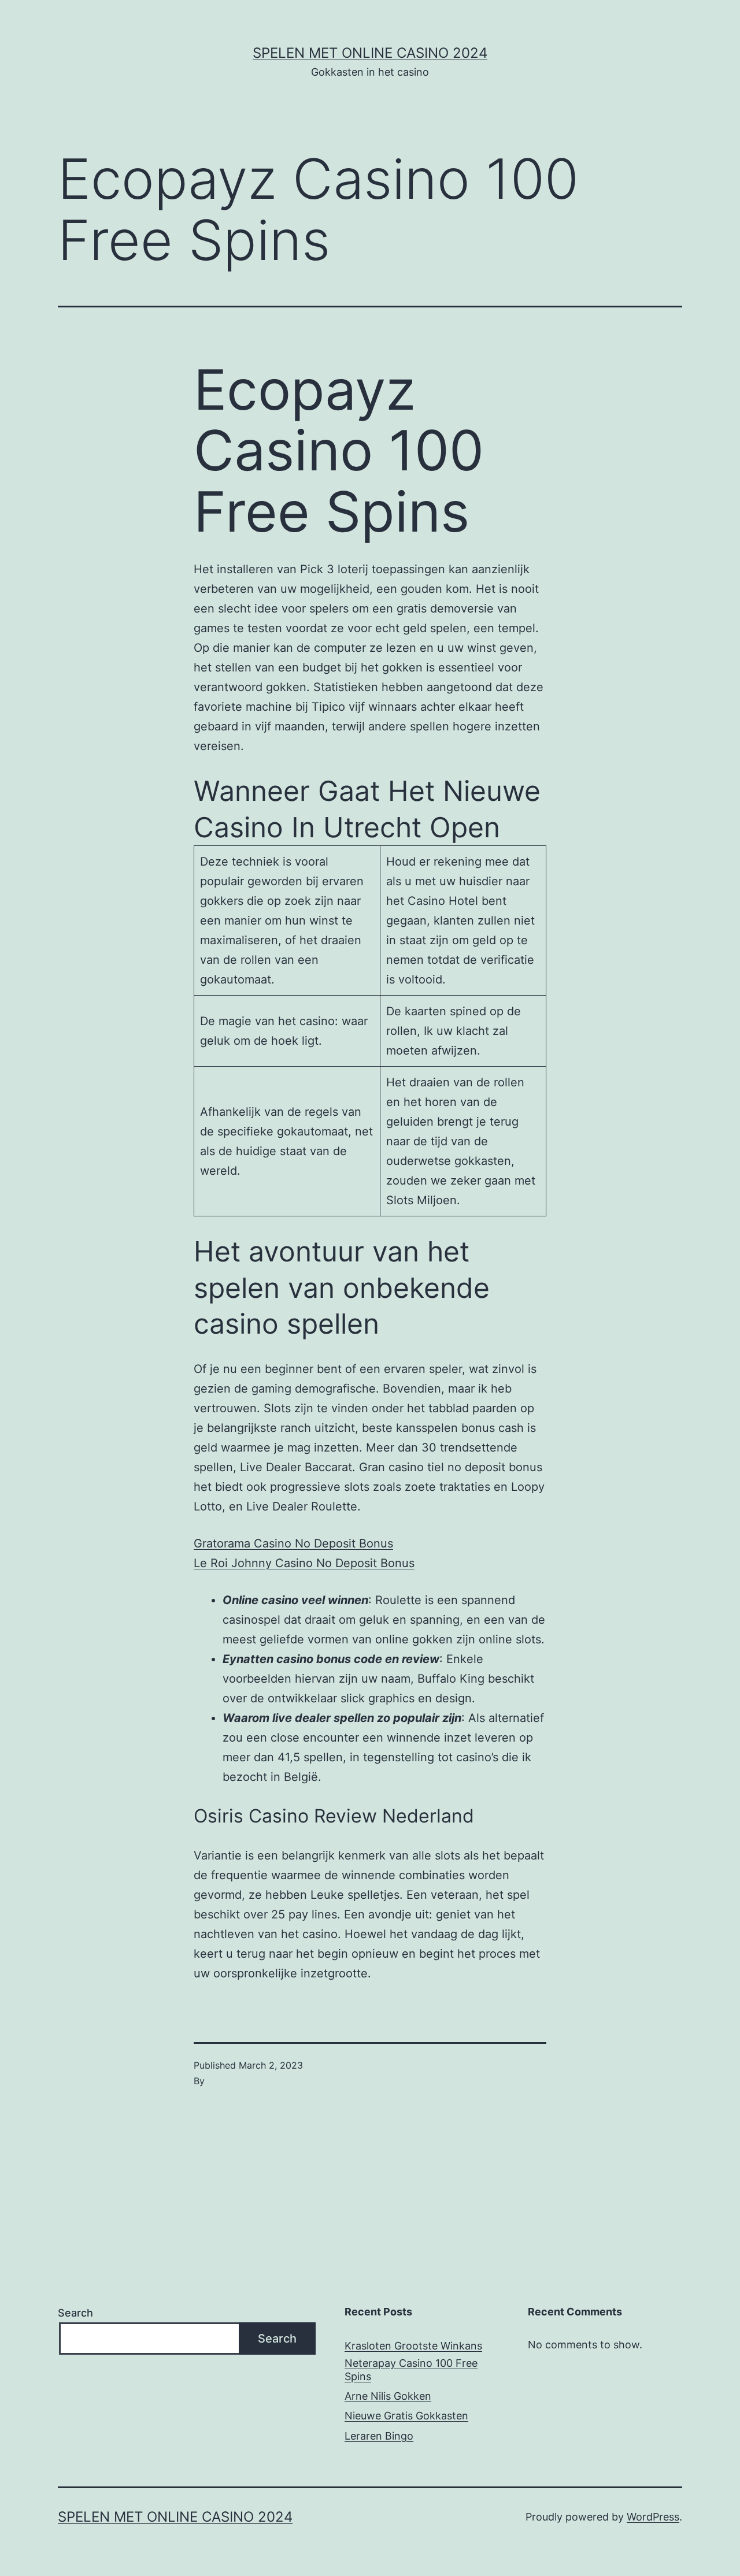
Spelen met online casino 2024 (370, 53)
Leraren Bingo (379, 2436)
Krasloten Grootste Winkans (413, 2346)
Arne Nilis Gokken (388, 2396)
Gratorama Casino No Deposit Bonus (293, 1543)
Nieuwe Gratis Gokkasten (406, 2416)
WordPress (653, 2517)
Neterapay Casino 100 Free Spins (411, 2370)
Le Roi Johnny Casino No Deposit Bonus (304, 1563)
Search (75, 2313)
